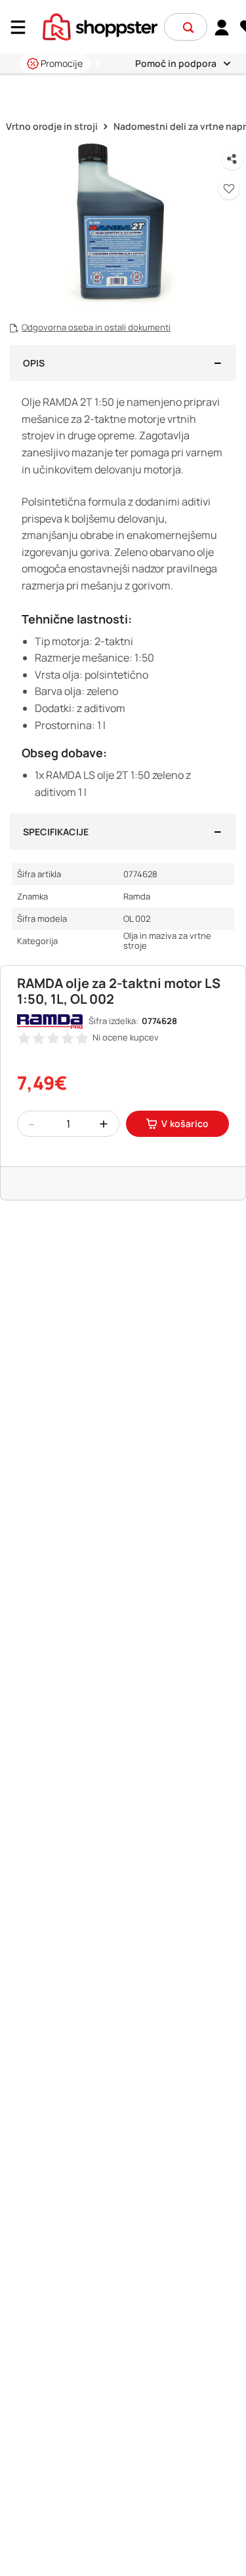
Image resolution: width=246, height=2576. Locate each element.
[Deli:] (232, 159)
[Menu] (23, 27)
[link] (222, 27)
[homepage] (100, 26)
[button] (188, 28)
